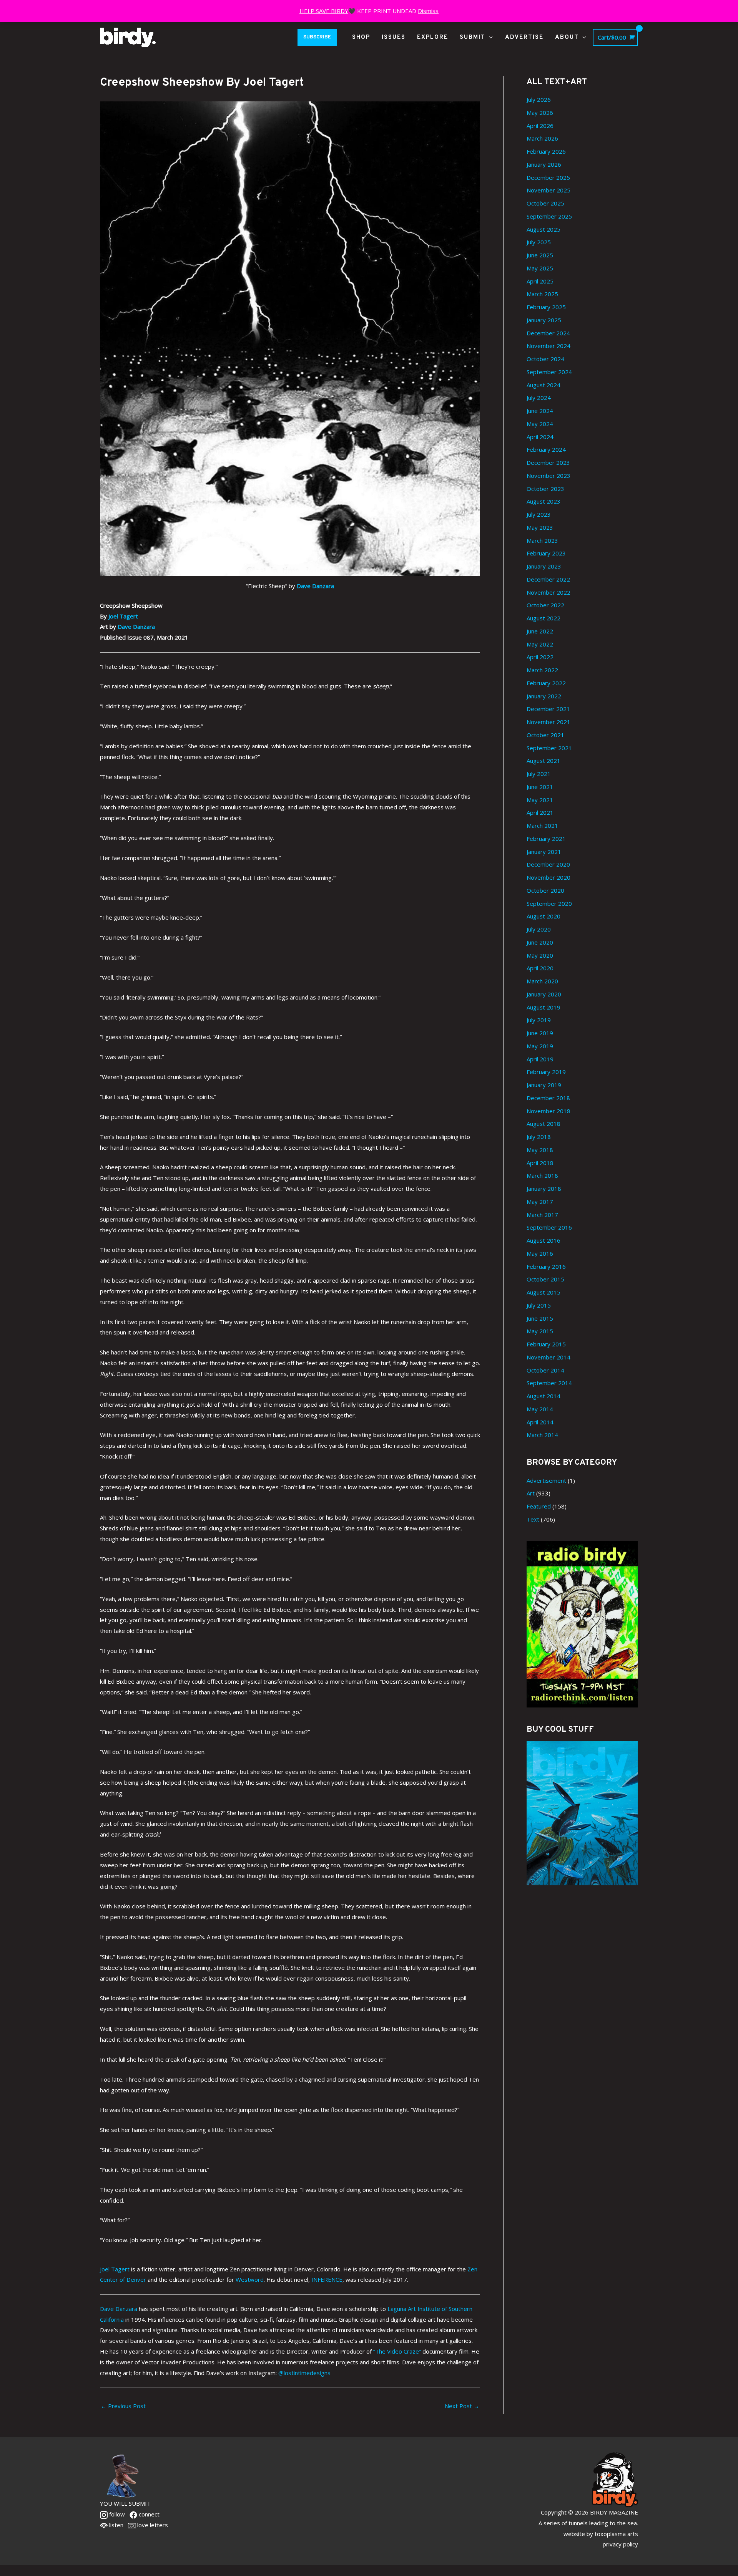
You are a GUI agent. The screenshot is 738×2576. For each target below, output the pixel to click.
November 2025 (549, 190)
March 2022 (542, 670)
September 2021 (549, 748)
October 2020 (545, 890)
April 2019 (540, 1059)
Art (531, 1493)
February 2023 (546, 553)
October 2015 (545, 1279)
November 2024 (549, 346)
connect (148, 2514)
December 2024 (548, 333)
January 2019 (544, 1085)
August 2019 (544, 1007)
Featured (539, 1506)
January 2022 (544, 696)
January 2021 (544, 852)
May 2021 (540, 800)
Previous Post (123, 2406)
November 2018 (549, 1111)
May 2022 (540, 644)
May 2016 (540, 1253)
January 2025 (544, 320)
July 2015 (539, 1305)
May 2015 (540, 1331)
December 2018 (548, 1098)
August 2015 (544, 1292)
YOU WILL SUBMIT (125, 2503)
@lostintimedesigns (304, 2373)
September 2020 (549, 903)
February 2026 (546, 151)
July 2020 (539, 929)
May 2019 (540, 1046)
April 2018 (540, 1163)
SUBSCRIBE (317, 37)
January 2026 (544, 164)
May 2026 (540, 113)
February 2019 (546, 1072)
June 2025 (540, 255)
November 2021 (549, 722)
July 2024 (539, 398)
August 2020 (544, 916)
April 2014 (540, 1422)
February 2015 (546, 1344)
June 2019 (540, 1033)
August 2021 (544, 761)
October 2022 (545, 605)
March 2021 (542, 826)
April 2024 (540, 437)
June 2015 (540, 1318)
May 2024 (540, 424)
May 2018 (540, 1150)
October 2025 (545, 203)
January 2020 (544, 994)
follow (116, 2514)
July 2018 (539, 1137)
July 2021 (539, 774)
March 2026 (542, 138)
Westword (250, 2279)
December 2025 (548, 177)
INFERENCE (327, 2279)
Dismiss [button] (428, 11)
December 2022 (548, 579)
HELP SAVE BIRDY (324, 11)
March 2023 (542, 540)
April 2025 (540, 281)
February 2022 (546, 683)
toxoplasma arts (616, 2534)
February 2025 (546, 307)
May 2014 (540, 1409)
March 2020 (542, 981)
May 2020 (540, 955)
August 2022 (544, 618)
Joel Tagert (123, 616)
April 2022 (540, 657)
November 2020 (549, 877)
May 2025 (540, 268)
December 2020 (548, 864)
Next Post (462, 2406)
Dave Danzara (315, 586)
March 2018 (542, 1175)
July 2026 (539, 99)
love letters (152, 2525)
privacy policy (620, 2544)
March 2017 (542, 1215)
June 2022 (540, 631)
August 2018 (544, 1124)
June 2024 (540, 411)
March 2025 (542, 294)
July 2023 (539, 514)
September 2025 (549, 216)
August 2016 (544, 1240)
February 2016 (546, 1266)
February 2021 (546, 839)
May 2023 (540, 527)
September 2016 (549, 1227)
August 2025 (544, 229)
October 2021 (545, 735)
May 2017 (540, 1202)
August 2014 (544, 1396)
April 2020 (540, 968)
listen (116, 2525)
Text (533, 1519)
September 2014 (549, 1383)
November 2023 (549, 476)
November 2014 (549, 1357)
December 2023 (548, 462)
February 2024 (546, 449)
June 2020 (540, 942)
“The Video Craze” (397, 2351)
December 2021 (548, 709)
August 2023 (544, 501)
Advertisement (546, 1480)
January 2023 (544, 566)
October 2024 (545, 359)
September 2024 (549, 372)
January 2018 (544, 1189)
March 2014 (542, 1435)
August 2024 (544, 385)
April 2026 (540, 126)
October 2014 (545, 1370)
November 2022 (549, 592)
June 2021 (540, 787)
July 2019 (539, 1020)
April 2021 (540, 812)
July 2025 (539, 242)
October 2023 (545, 489)
